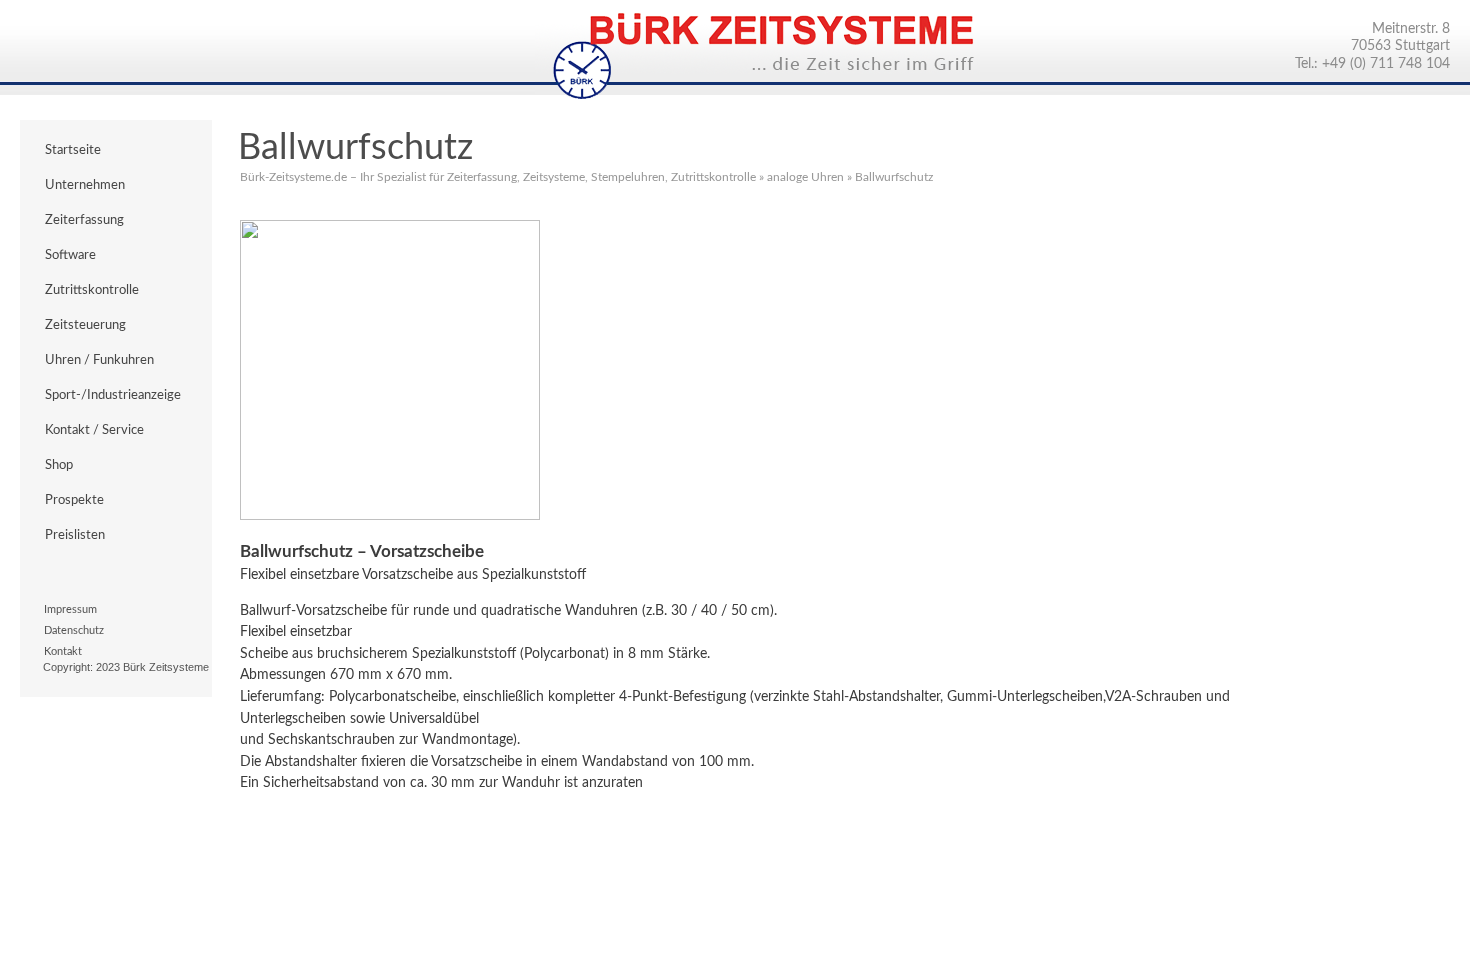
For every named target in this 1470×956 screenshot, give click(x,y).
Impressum (70, 609)
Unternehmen (85, 185)
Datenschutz (74, 630)
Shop (59, 465)
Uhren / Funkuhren (99, 360)
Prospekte (74, 500)
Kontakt (63, 651)
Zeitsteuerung (85, 325)
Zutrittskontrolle (92, 290)
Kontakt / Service (94, 430)
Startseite (73, 150)
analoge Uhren (805, 177)
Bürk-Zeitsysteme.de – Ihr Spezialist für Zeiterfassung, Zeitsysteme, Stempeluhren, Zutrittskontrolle (498, 177)
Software (70, 255)
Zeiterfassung (84, 220)
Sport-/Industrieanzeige (113, 395)
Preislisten (75, 535)
